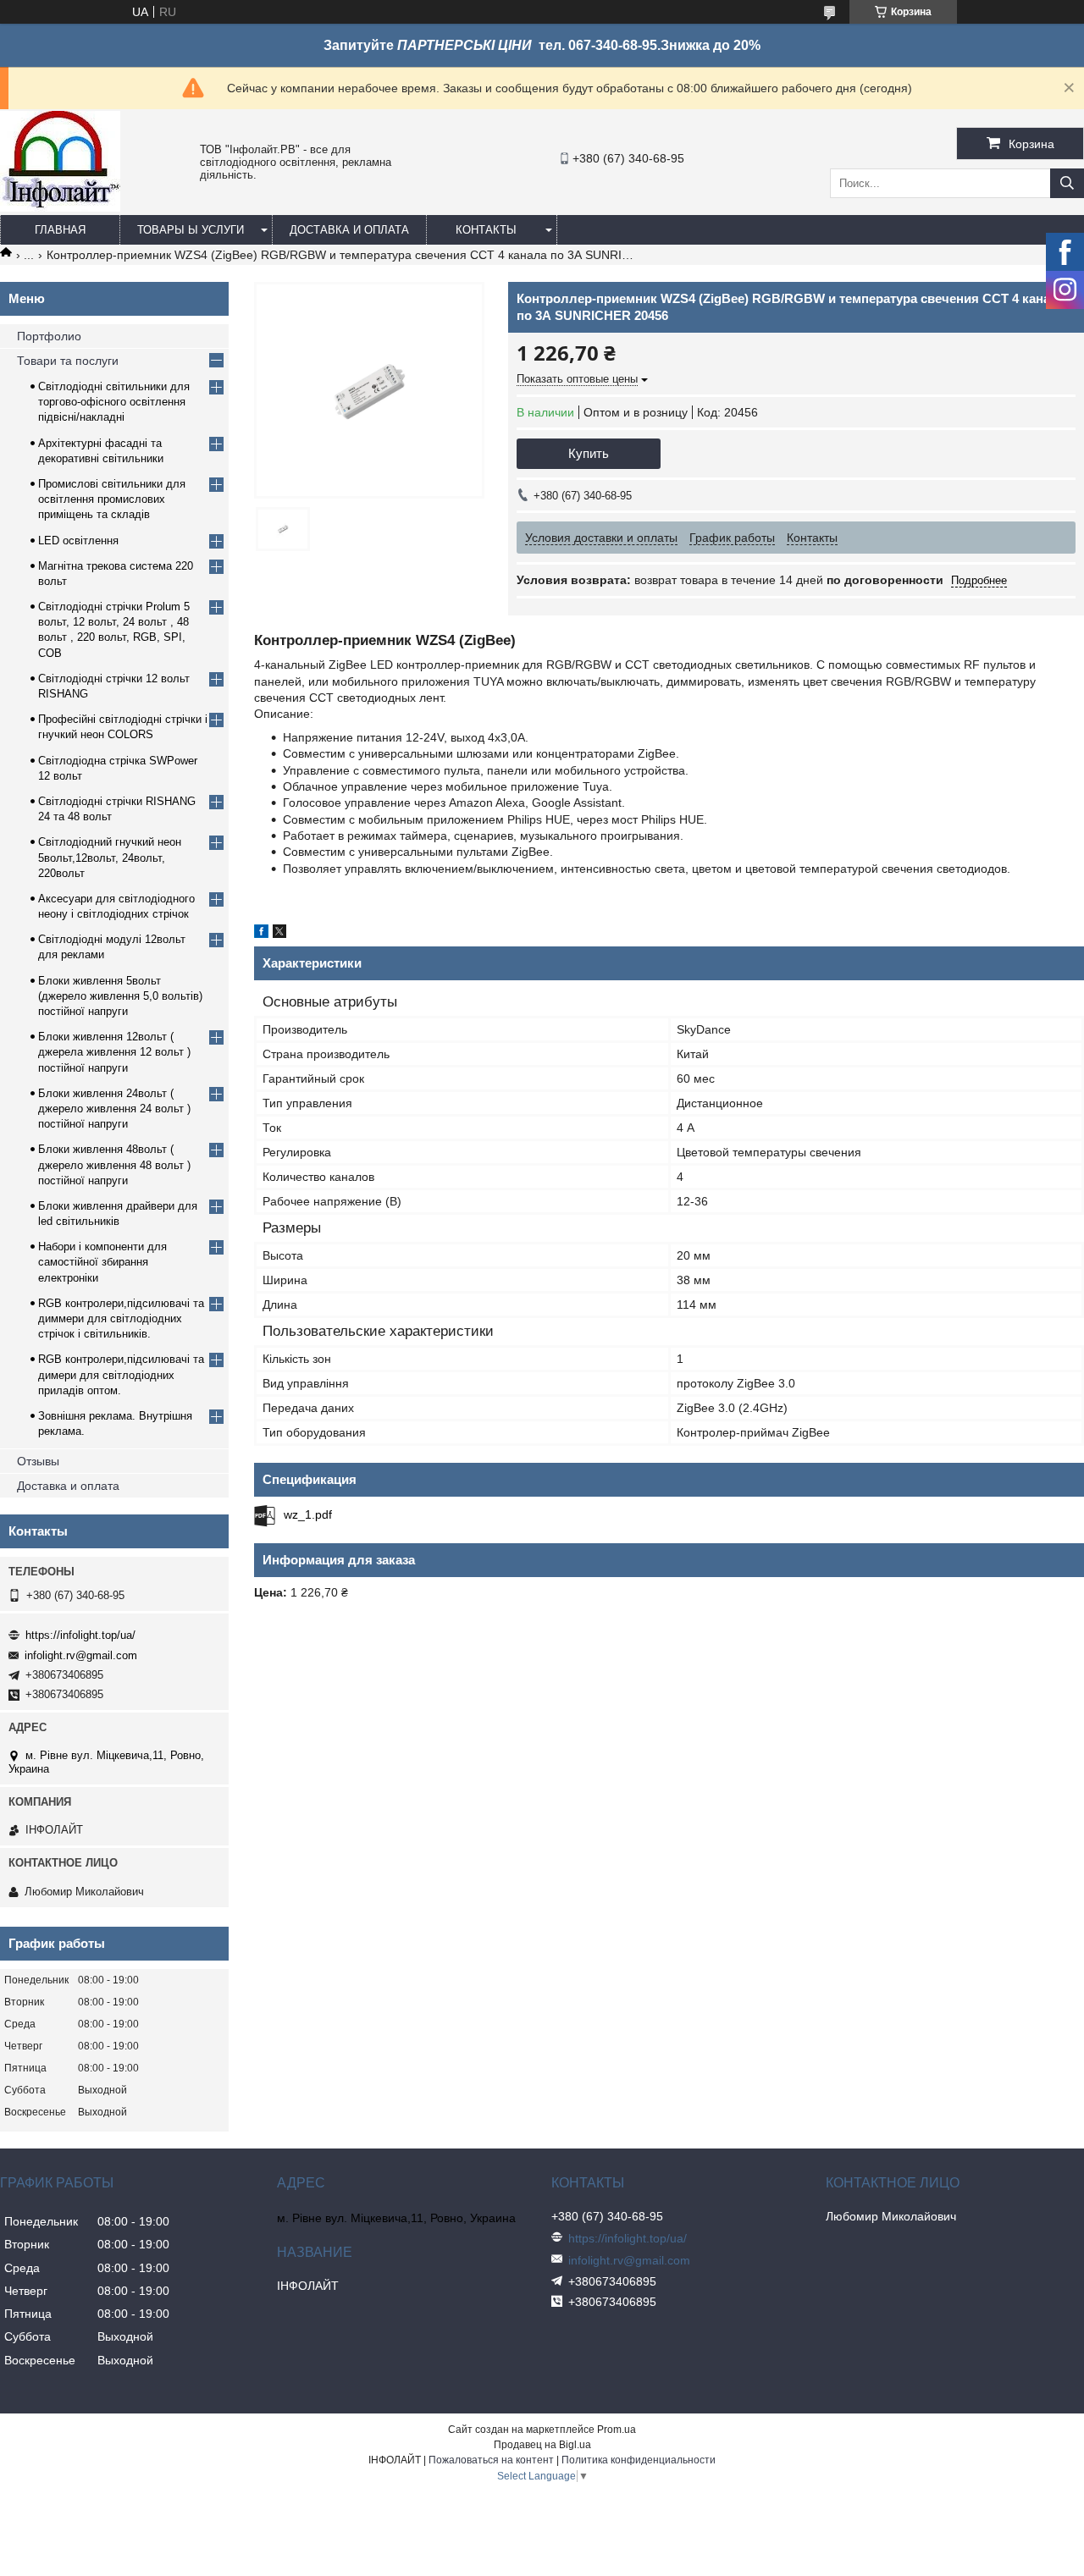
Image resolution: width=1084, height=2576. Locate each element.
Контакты (486, 230)
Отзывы (38, 1461)
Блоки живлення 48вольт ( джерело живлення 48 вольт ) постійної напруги (114, 1164)
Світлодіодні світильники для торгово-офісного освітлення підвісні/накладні (114, 402)
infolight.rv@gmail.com (81, 1655)
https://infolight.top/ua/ (80, 1635)
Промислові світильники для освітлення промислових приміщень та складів (112, 499)
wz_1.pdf (308, 1514)
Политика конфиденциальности (639, 2460)
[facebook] (261, 934)
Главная (60, 230)
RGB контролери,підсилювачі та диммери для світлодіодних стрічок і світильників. (121, 1318)
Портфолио (49, 336)
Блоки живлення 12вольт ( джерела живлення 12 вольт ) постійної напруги (114, 1052)
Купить (589, 453)
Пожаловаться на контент (491, 2460)
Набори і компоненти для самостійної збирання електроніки (102, 1262)
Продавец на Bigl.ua (542, 2445)
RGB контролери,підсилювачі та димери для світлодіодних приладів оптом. (121, 1374)
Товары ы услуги (191, 230)
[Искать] (1067, 183)
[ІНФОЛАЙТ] (60, 207)
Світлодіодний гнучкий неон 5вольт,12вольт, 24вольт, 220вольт (110, 857)
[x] (279, 934)
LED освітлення (78, 541)
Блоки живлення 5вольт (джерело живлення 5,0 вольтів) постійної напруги (120, 996)
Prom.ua (617, 2430)
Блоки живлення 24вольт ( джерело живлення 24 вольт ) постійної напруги (114, 1109)
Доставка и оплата (349, 230)
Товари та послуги (68, 361)
